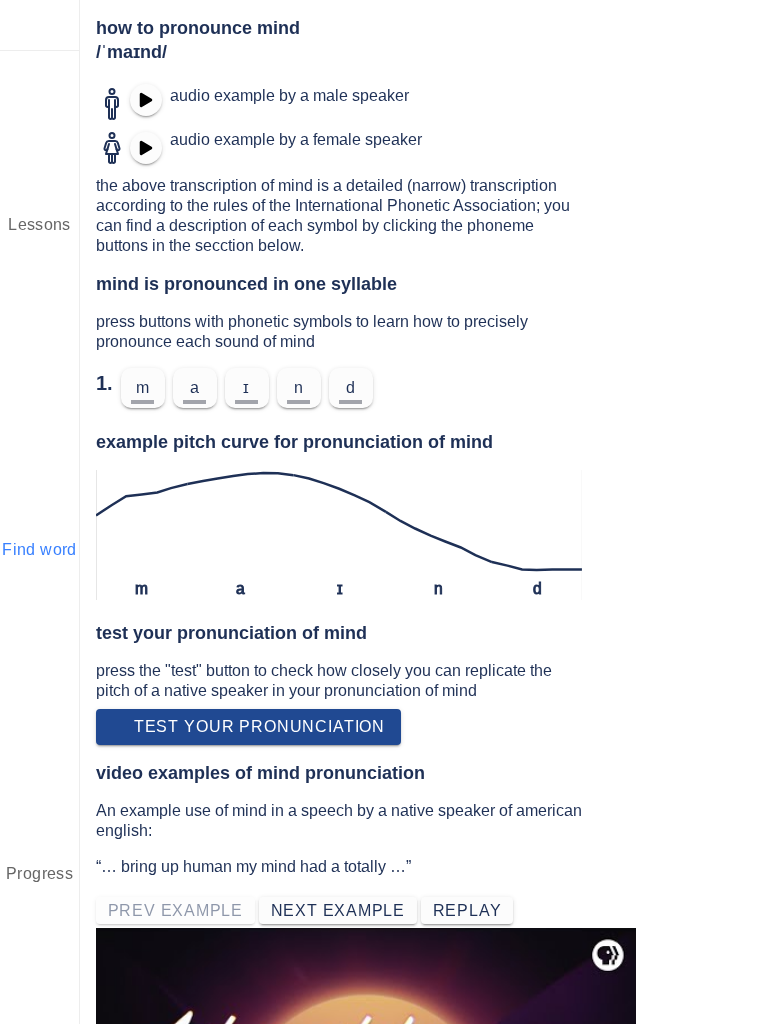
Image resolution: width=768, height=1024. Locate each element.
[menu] (40, 25)
